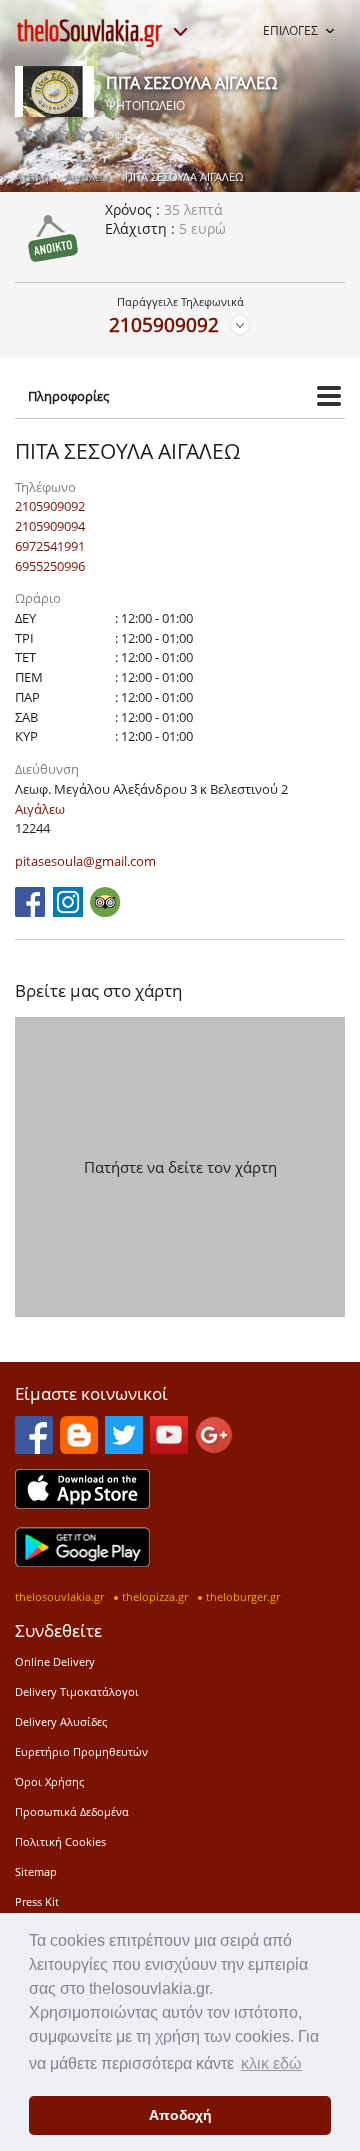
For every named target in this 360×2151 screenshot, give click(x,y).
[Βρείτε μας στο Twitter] (124, 1448)
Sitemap (36, 1871)
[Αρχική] (90, 33)
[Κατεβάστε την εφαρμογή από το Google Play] (82, 1561)
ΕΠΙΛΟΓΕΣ (290, 30)
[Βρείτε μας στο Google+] (214, 1448)
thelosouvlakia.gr (59, 1596)
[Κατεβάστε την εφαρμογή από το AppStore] (82, 1503)
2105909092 (164, 324)
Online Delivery (55, 1661)
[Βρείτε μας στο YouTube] (169, 1448)
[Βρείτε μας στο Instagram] (68, 911)
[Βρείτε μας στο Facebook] (30, 911)
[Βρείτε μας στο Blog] (79, 1448)
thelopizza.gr (155, 1596)
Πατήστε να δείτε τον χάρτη (180, 1167)
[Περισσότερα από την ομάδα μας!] (180, 32)
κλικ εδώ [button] (271, 2063)
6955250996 (50, 566)
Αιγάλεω (87, 176)
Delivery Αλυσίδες (61, 1721)
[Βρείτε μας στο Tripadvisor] (105, 911)
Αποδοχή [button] (180, 2115)
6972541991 (50, 546)
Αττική (32, 176)
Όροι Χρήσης (49, 1781)
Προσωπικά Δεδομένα (72, 1811)
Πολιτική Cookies (60, 1841)
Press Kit (37, 1901)
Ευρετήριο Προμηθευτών (81, 1751)
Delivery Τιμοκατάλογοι (77, 1691)
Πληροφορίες (68, 396)
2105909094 (50, 526)
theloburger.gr (243, 1596)
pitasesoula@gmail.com (85, 861)
